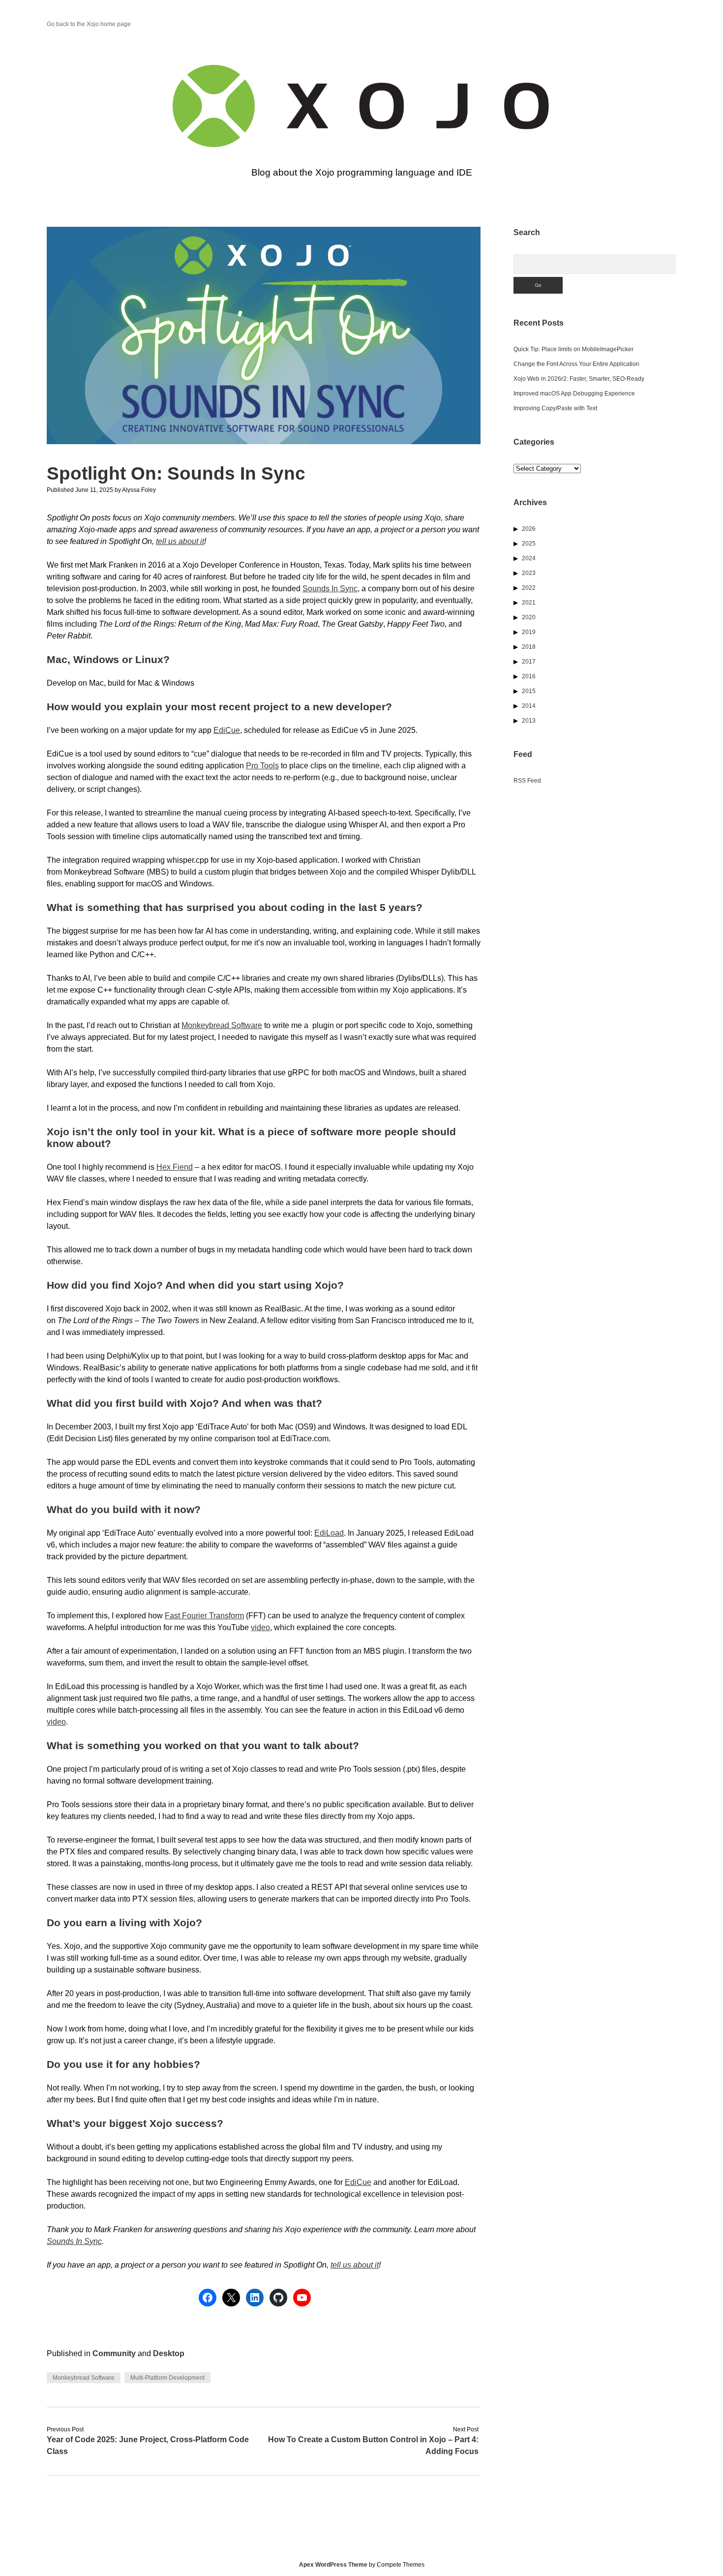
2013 (529, 721)
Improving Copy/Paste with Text (555, 408)
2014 (529, 706)
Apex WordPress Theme (333, 2565)
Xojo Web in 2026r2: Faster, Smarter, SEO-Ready (579, 379)
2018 (529, 647)
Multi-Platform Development (167, 2378)
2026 (529, 529)
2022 (529, 588)
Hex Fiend (175, 1167)
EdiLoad (329, 1533)
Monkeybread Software (222, 1025)
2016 (529, 676)
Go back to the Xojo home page (89, 24)
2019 (529, 632)
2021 (529, 603)
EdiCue (227, 730)
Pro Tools (262, 766)
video (260, 1627)
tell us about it (180, 541)
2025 (529, 544)
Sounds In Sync (330, 589)
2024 (529, 558)
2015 (529, 691)
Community (114, 2353)
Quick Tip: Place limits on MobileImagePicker (573, 349)
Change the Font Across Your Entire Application (576, 364)
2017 (529, 662)
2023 (529, 573)
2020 (529, 617)
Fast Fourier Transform (204, 1616)
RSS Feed (527, 781)
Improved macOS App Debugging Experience (574, 394)
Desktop (169, 2353)
